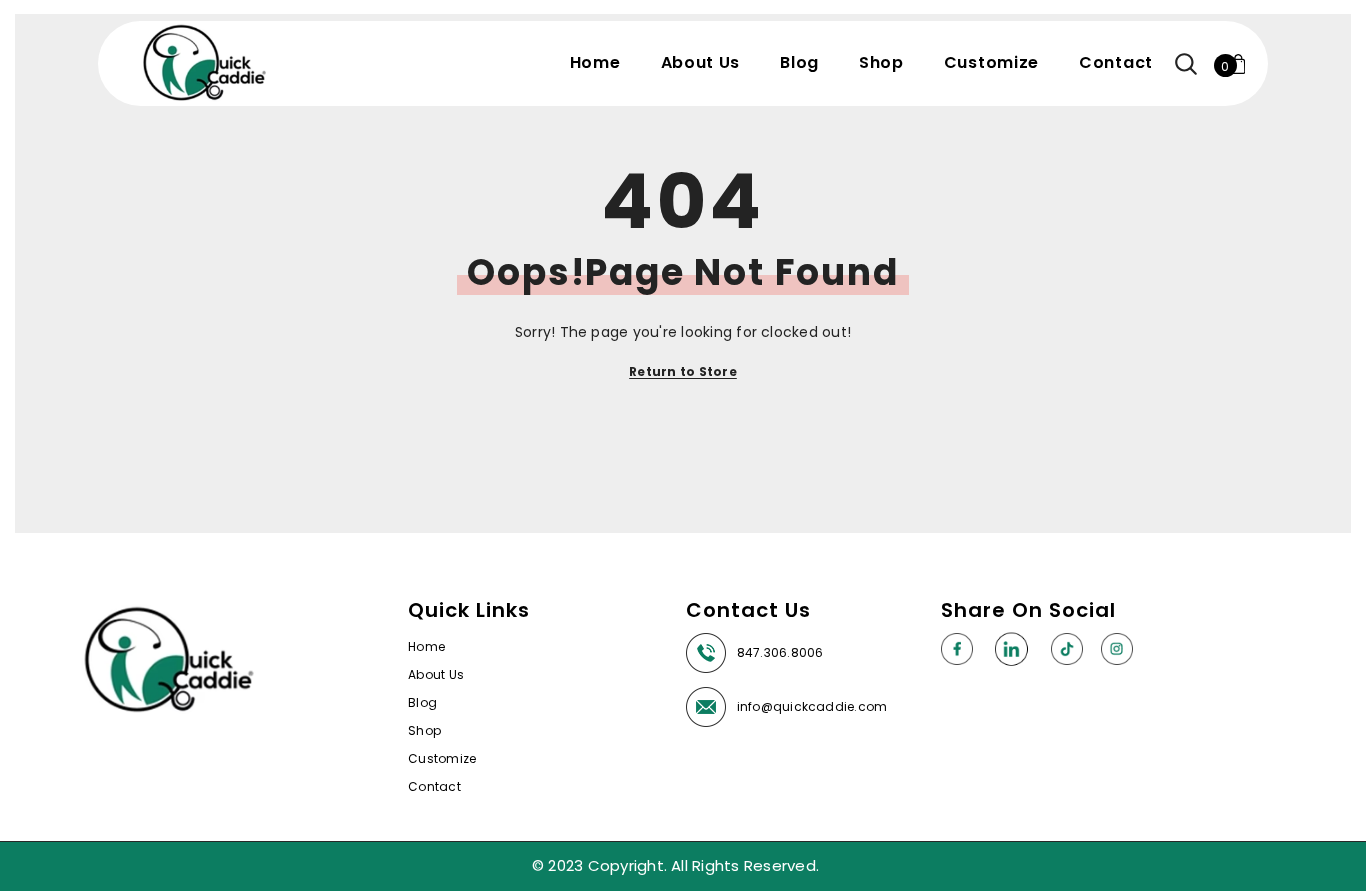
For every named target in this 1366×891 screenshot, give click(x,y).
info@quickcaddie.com (812, 706)
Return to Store (683, 371)
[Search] (1186, 64)
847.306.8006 (780, 652)
